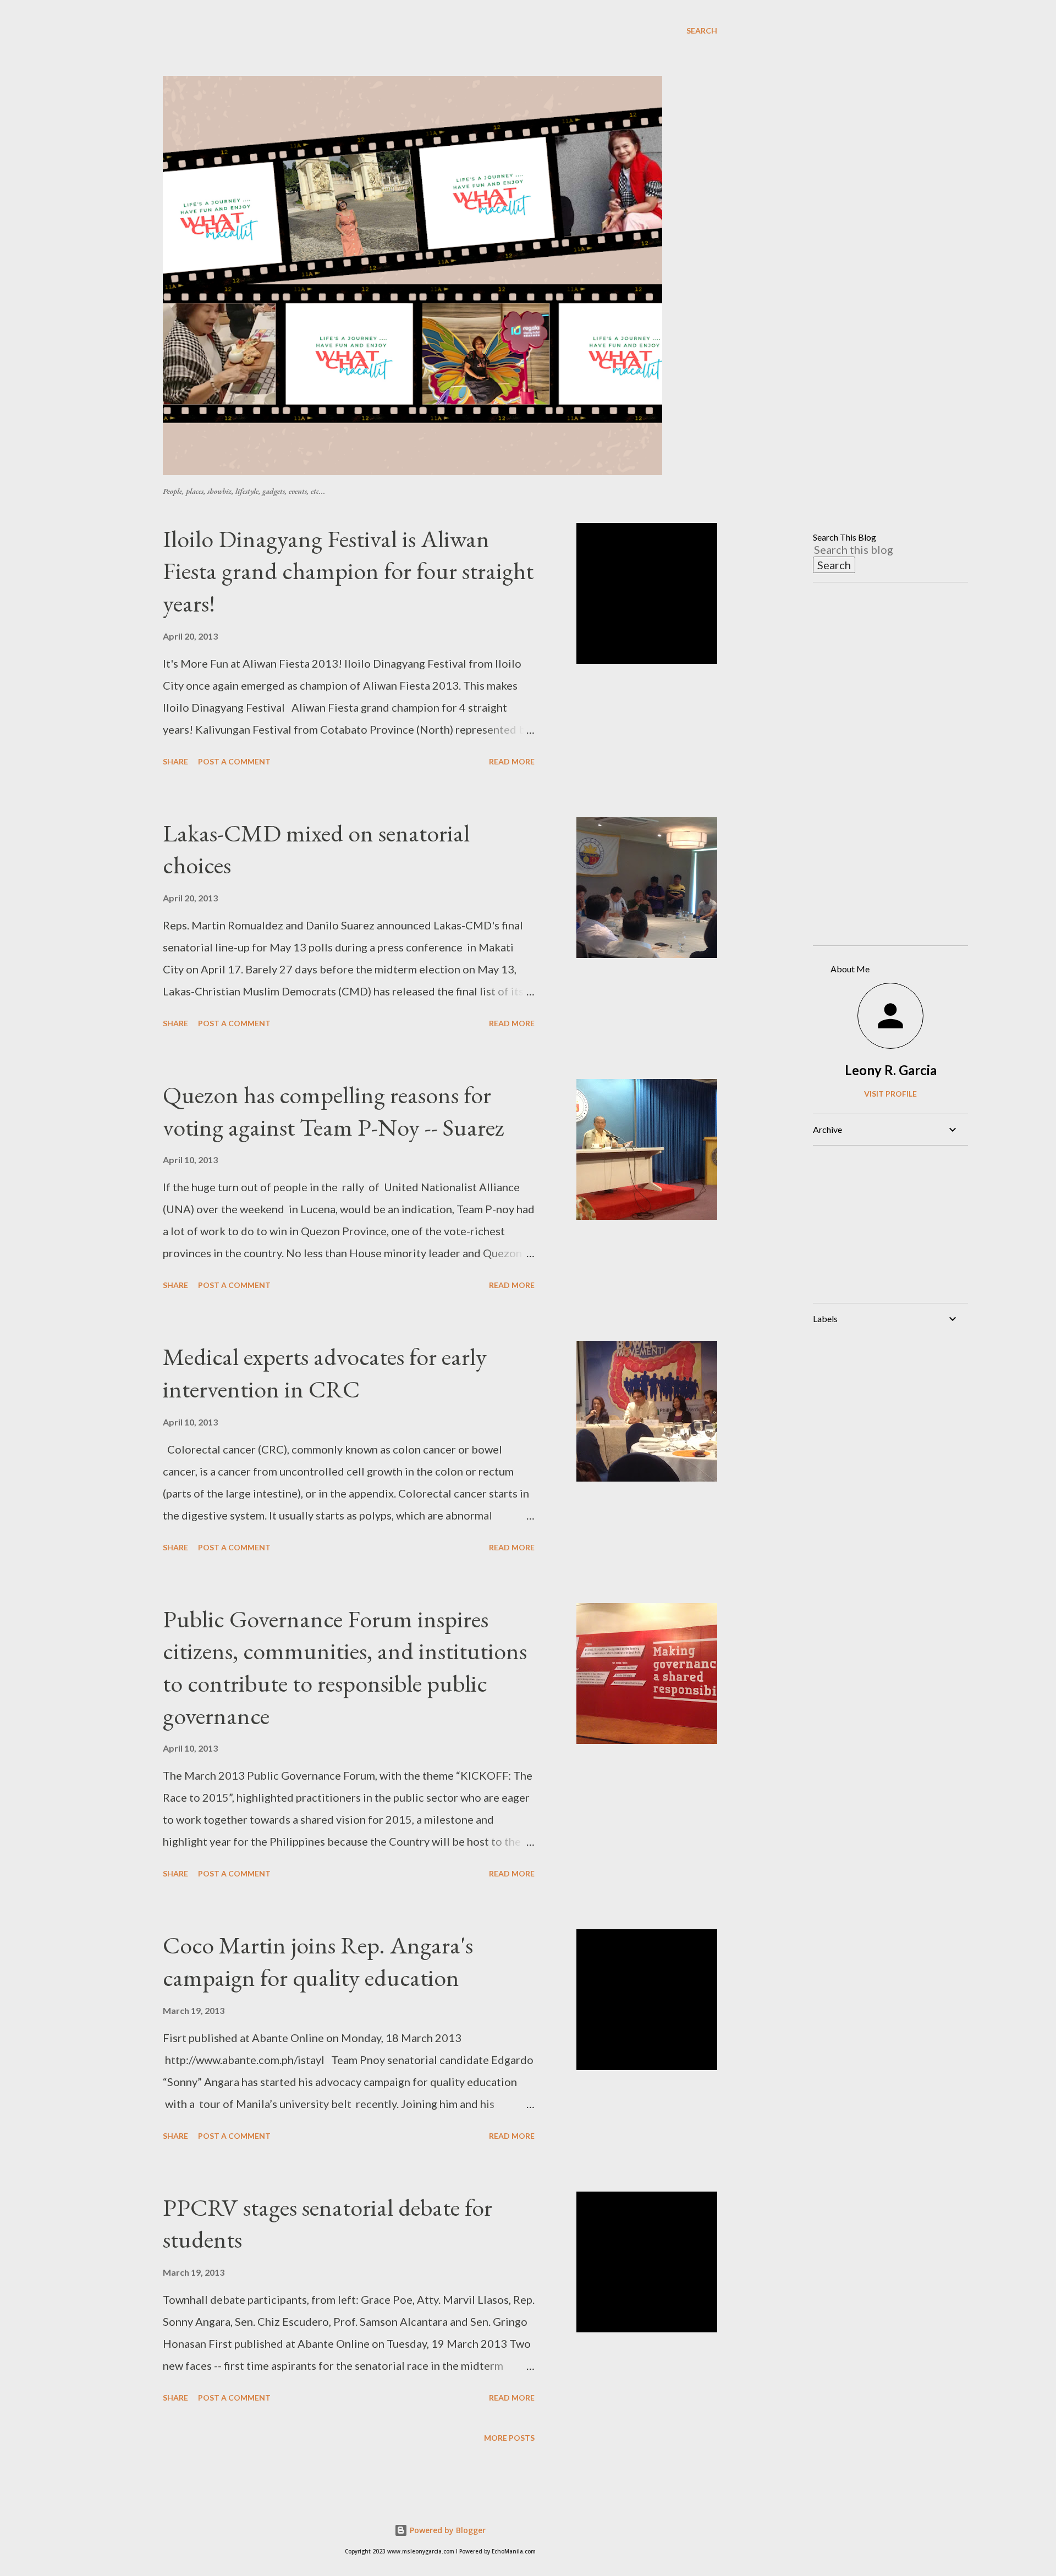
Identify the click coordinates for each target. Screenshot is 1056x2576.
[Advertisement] (430, 49)
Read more (512, 761)
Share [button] (175, 761)
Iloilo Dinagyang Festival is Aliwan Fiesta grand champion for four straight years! (348, 571)
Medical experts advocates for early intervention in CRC (325, 1373)
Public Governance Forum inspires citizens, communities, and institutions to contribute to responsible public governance (345, 1667)
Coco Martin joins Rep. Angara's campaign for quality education (318, 1961)
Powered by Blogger (447, 2530)
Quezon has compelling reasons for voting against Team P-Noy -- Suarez (334, 1111)
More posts (509, 2438)
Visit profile (890, 1094)
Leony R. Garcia (891, 1070)
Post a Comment (234, 761)
